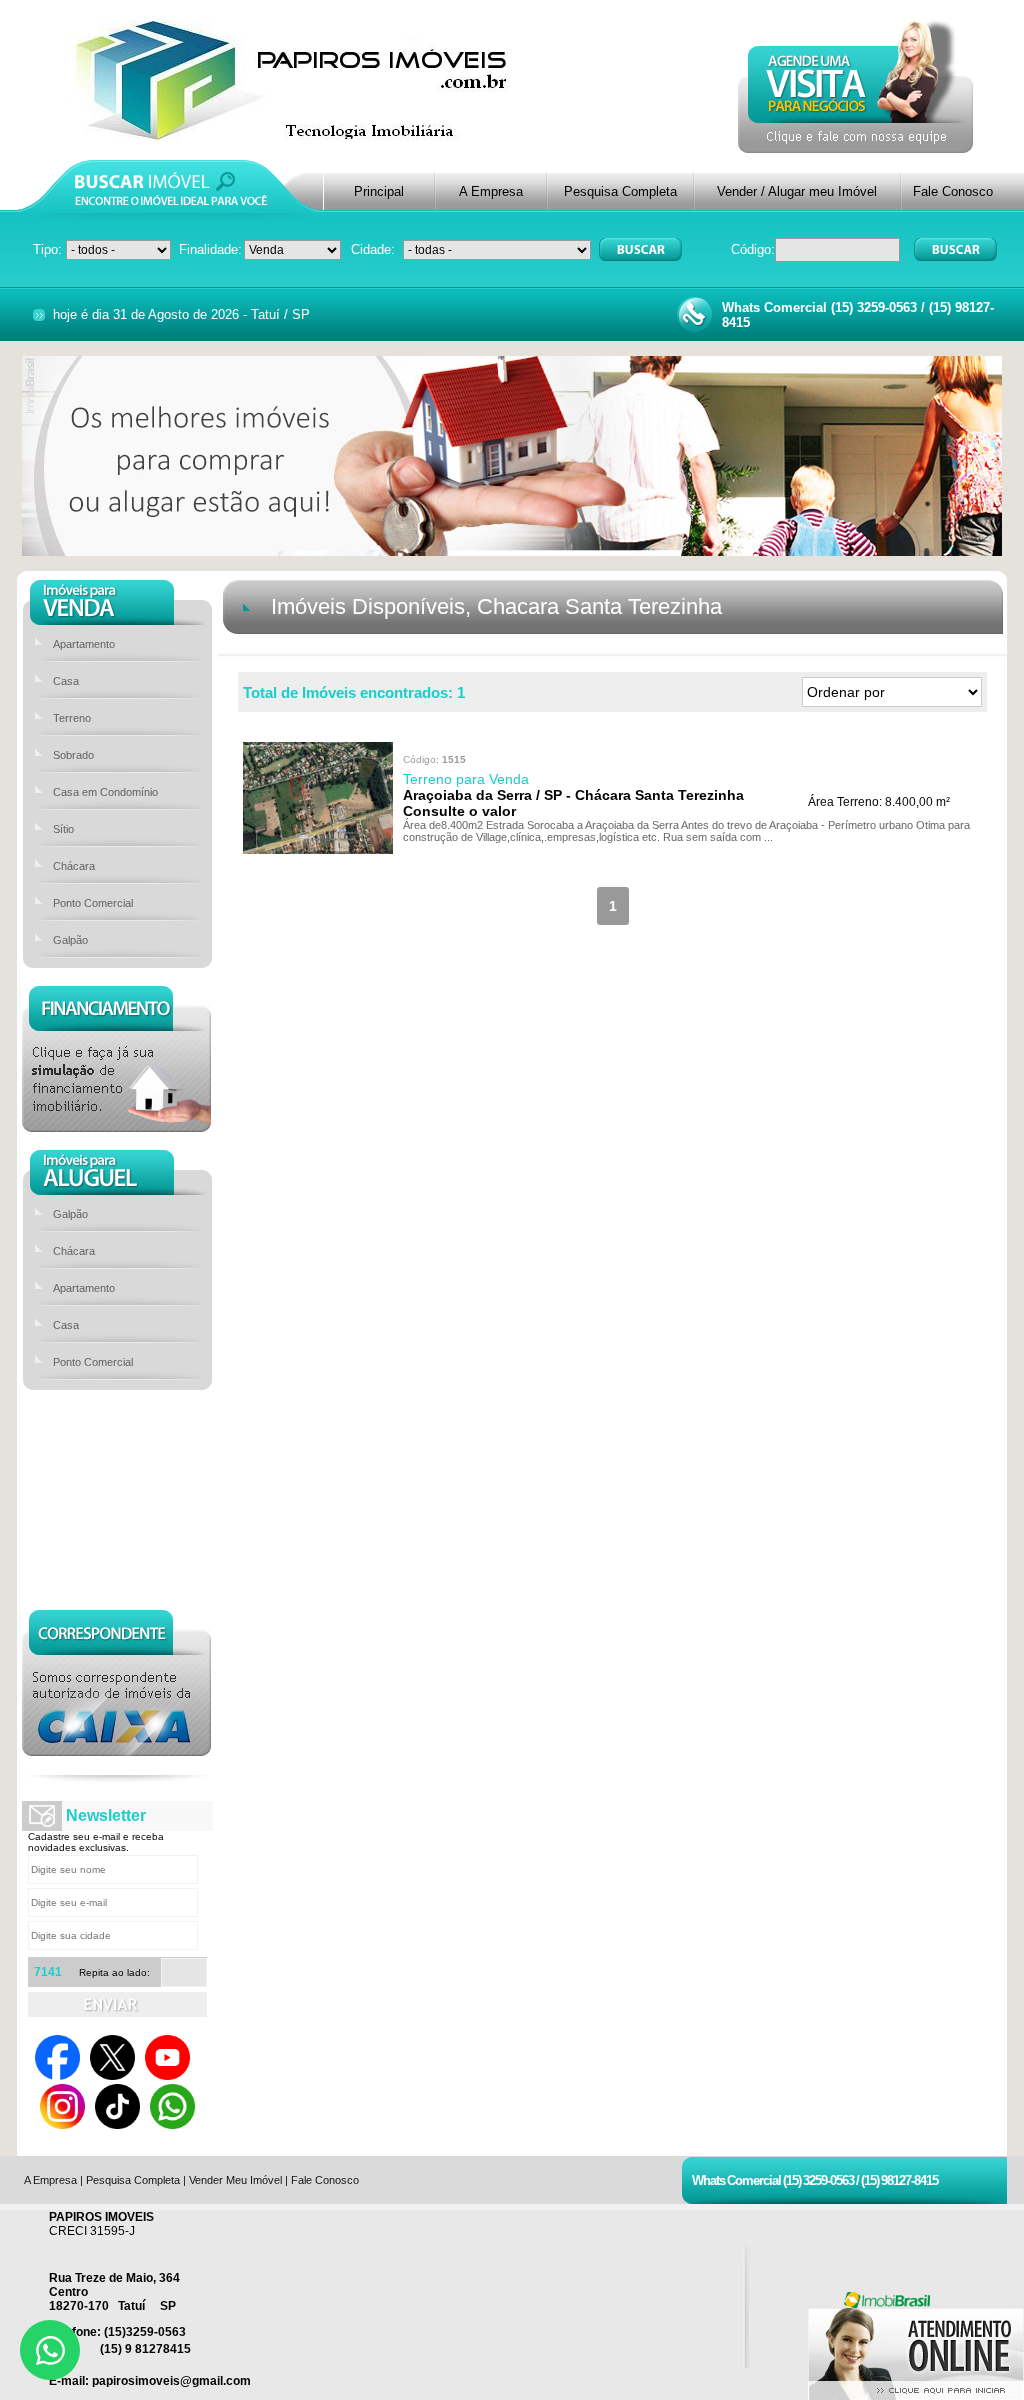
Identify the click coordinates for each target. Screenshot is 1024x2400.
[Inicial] (293, 136)
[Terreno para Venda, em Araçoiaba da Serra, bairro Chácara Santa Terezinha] (318, 848)
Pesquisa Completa (620, 191)
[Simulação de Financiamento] (116, 1126)
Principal (379, 191)
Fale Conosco (953, 191)
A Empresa (491, 191)
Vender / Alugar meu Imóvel (797, 191)
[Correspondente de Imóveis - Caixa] (116, 1750)
